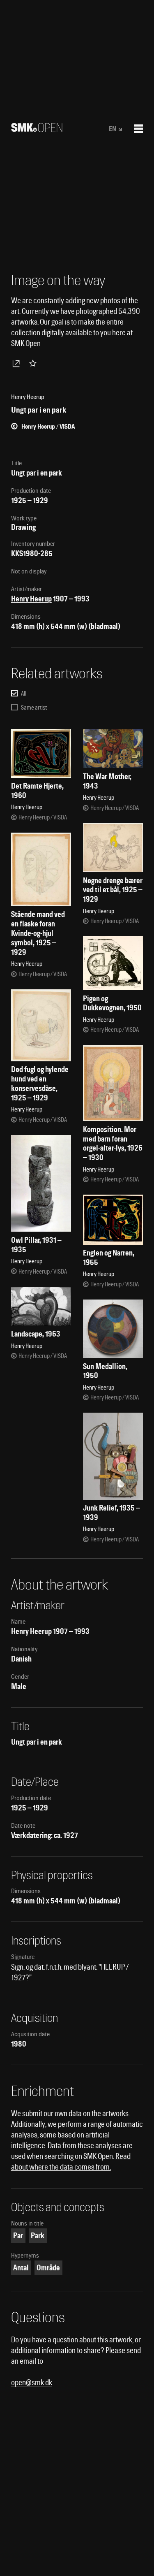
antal (21, 2268)
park (38, 2236)
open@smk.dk (32, 2382)
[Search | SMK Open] (37, 129)
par (18, 2236)
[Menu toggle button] (138, 129)
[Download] (18, 363)
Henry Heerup (31, 599)
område (48, 2268)
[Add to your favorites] (34, 363)
